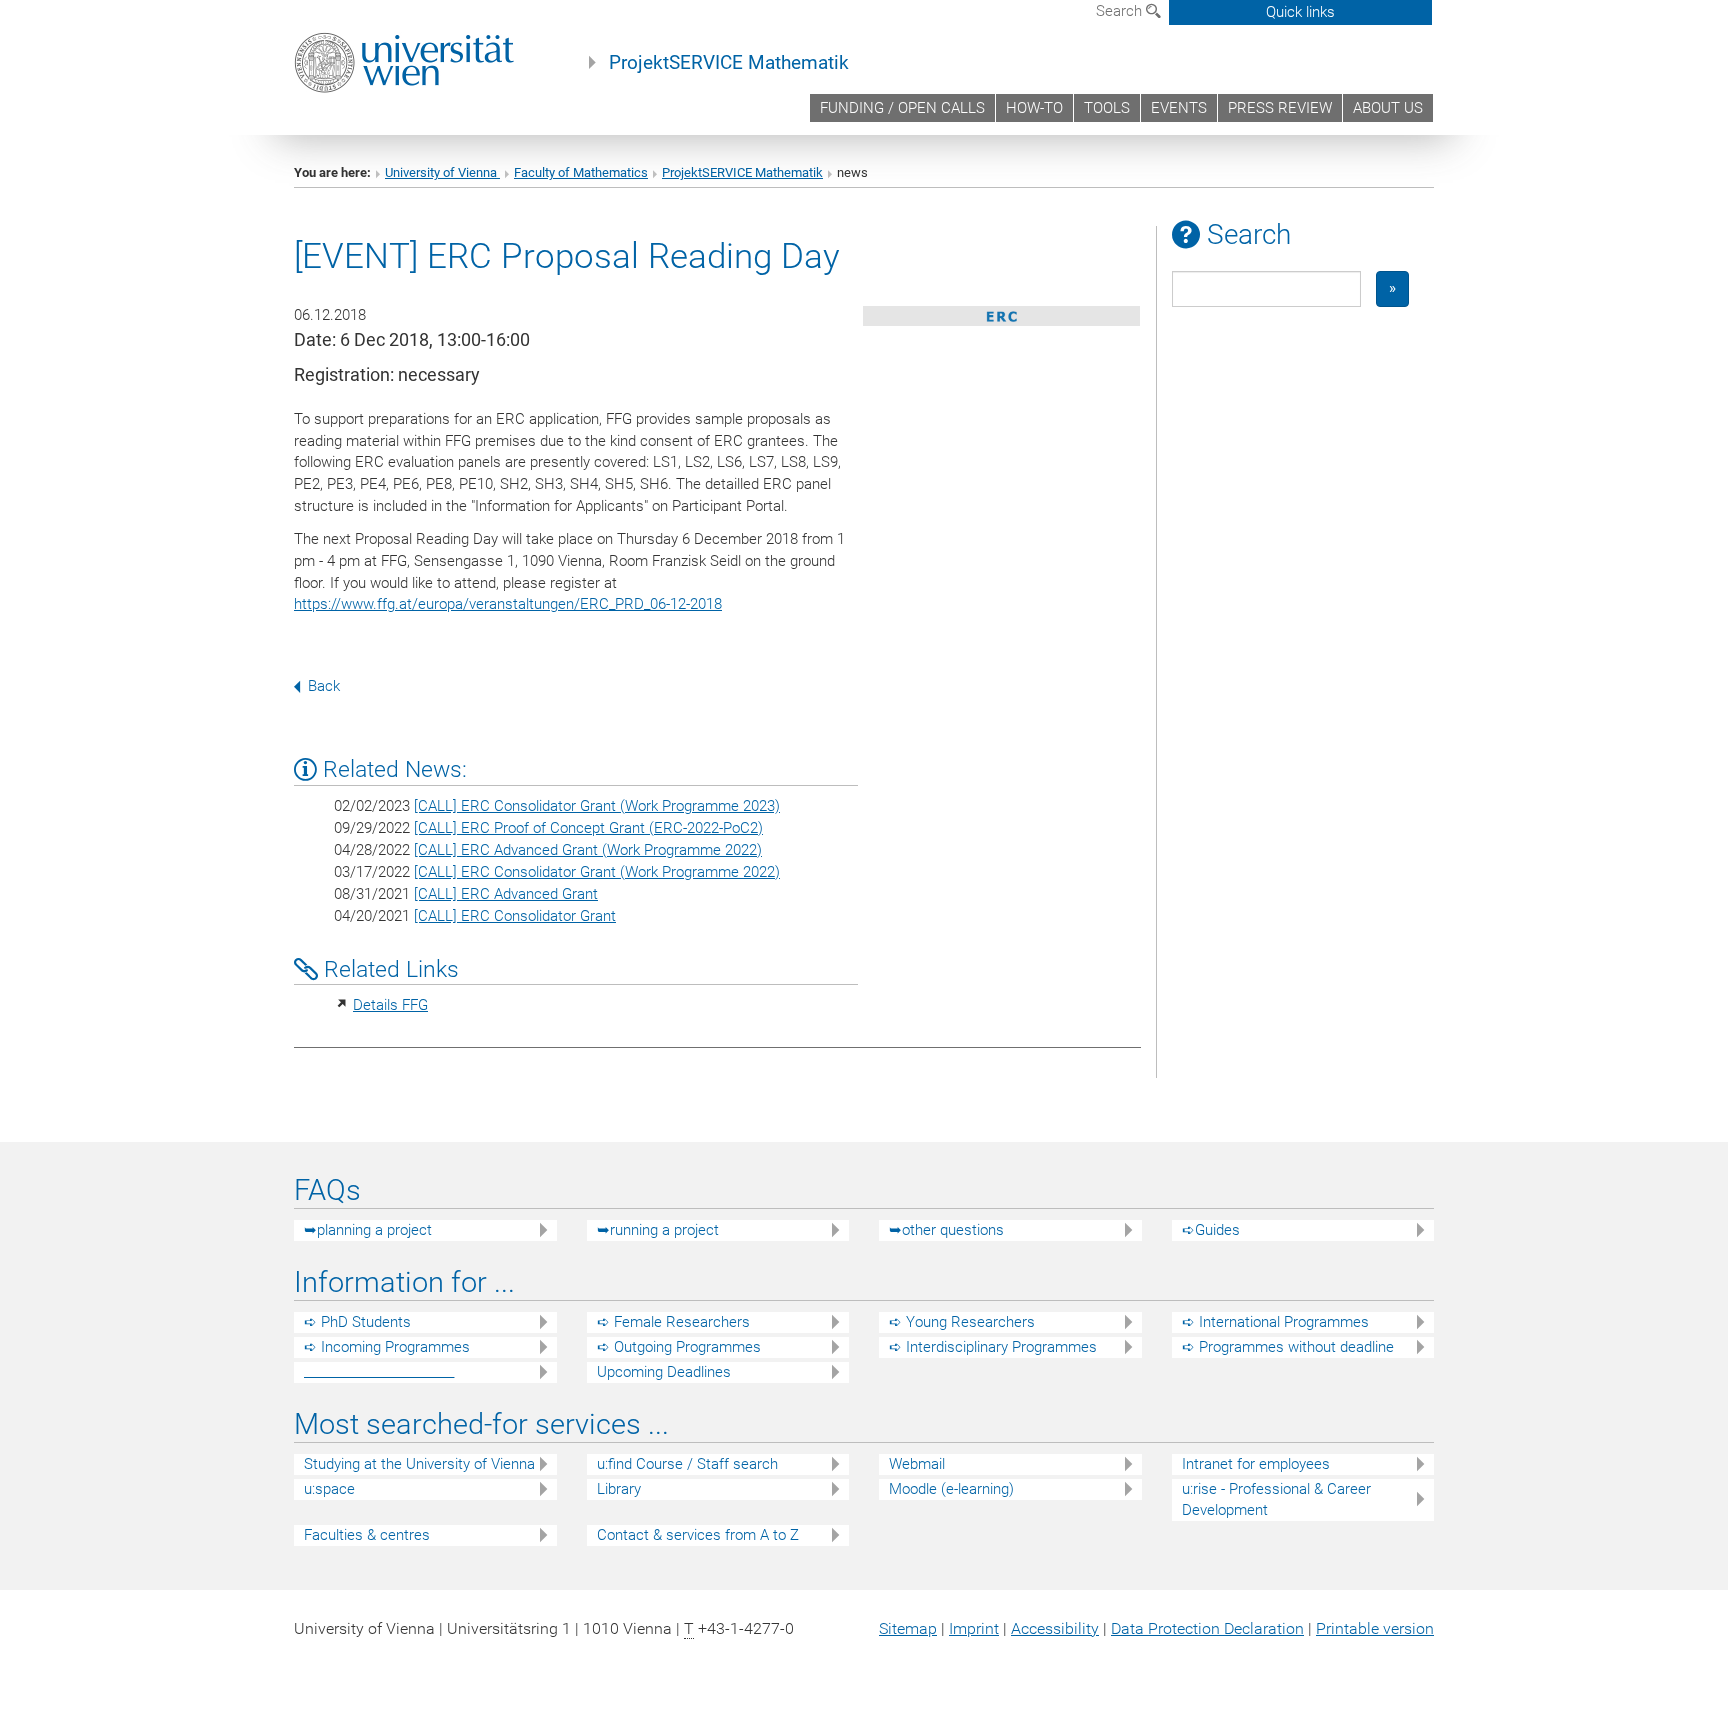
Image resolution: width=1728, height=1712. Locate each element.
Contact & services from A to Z (698, 1535)
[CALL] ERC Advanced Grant (506, 894)
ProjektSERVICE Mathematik (729, 63)
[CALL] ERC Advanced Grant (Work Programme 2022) (588, 850)
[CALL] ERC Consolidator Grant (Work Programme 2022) (597, 872)
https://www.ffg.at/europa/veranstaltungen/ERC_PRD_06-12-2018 (508, 604)
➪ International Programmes (1275, 1322)
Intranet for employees (1256, 1464)
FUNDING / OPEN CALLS (902, 108)
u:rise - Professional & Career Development (1276, 1499)
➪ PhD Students (357, 1322)
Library (619, 1489)
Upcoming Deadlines (664, 1372)
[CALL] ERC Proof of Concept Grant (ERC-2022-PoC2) (588, 828)
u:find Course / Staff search (687, 1464)
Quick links (1300, 12)
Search (1121, 11)
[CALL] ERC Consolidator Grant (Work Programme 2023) (597, 806)
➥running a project (658, 1230)
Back (324, 686)
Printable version (1375, 1628)
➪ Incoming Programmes (387, 1347)
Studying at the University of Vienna (419, 1464)
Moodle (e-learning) (951, 1489)
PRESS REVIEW (1280, 108)
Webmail (917, 1464)
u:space (329, 1489)
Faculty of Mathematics (581, 172)
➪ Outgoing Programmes (679, 1347)
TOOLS (1107, 108)
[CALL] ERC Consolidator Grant (515, 916)
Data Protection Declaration (1207, 1628)
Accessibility (1055, 1628)
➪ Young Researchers (962, 1322)
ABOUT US (1388, 108)
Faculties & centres (367, 1535)
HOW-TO (1034, 108)
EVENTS (1179, 108)
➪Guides (1211, 1230)
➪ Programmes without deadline (1288, 1347)
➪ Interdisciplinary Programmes (993, 1347)
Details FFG (390, 1005)
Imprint (974, 1628)
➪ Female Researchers (673, 1322)
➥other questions (946, 1230)
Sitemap (908, 1628)
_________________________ (379, 1372)
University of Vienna (442, 172)
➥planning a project (368, 1230)
